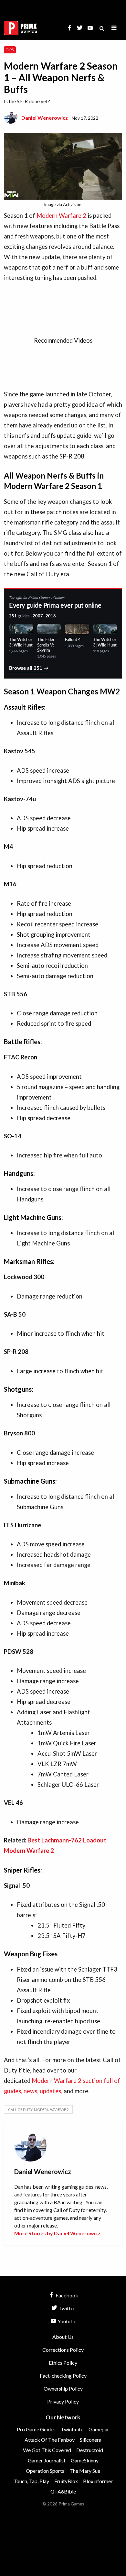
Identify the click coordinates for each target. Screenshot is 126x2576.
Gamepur (99, 2429)
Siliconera (91, 2440)
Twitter (66, 2308)
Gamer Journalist (47, 2460)
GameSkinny (85, 2460)
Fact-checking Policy (63, 2376)
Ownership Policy (63, 2388)
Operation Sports (45, 2471)
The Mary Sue (85, 2471)
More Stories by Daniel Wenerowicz (57, 2233)
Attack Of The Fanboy (50, 2440)
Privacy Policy (63, 2401)
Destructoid (90, 2450)
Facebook (66, 2295)
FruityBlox (66, 2481)
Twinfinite (72, 2429)
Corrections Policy (63, 2350)
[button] (114, 28)
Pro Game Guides (36, 2429)
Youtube (66, 2321)
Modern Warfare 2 (61, 216)
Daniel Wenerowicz (45, 118)
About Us (63, 2337)
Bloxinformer (98, 2481)
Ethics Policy (63, 2363)
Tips (10, 50)
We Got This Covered (47, 2450)
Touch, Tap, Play (31, 2481)
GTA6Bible (63, 2491)
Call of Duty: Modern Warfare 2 (38, 2110)
